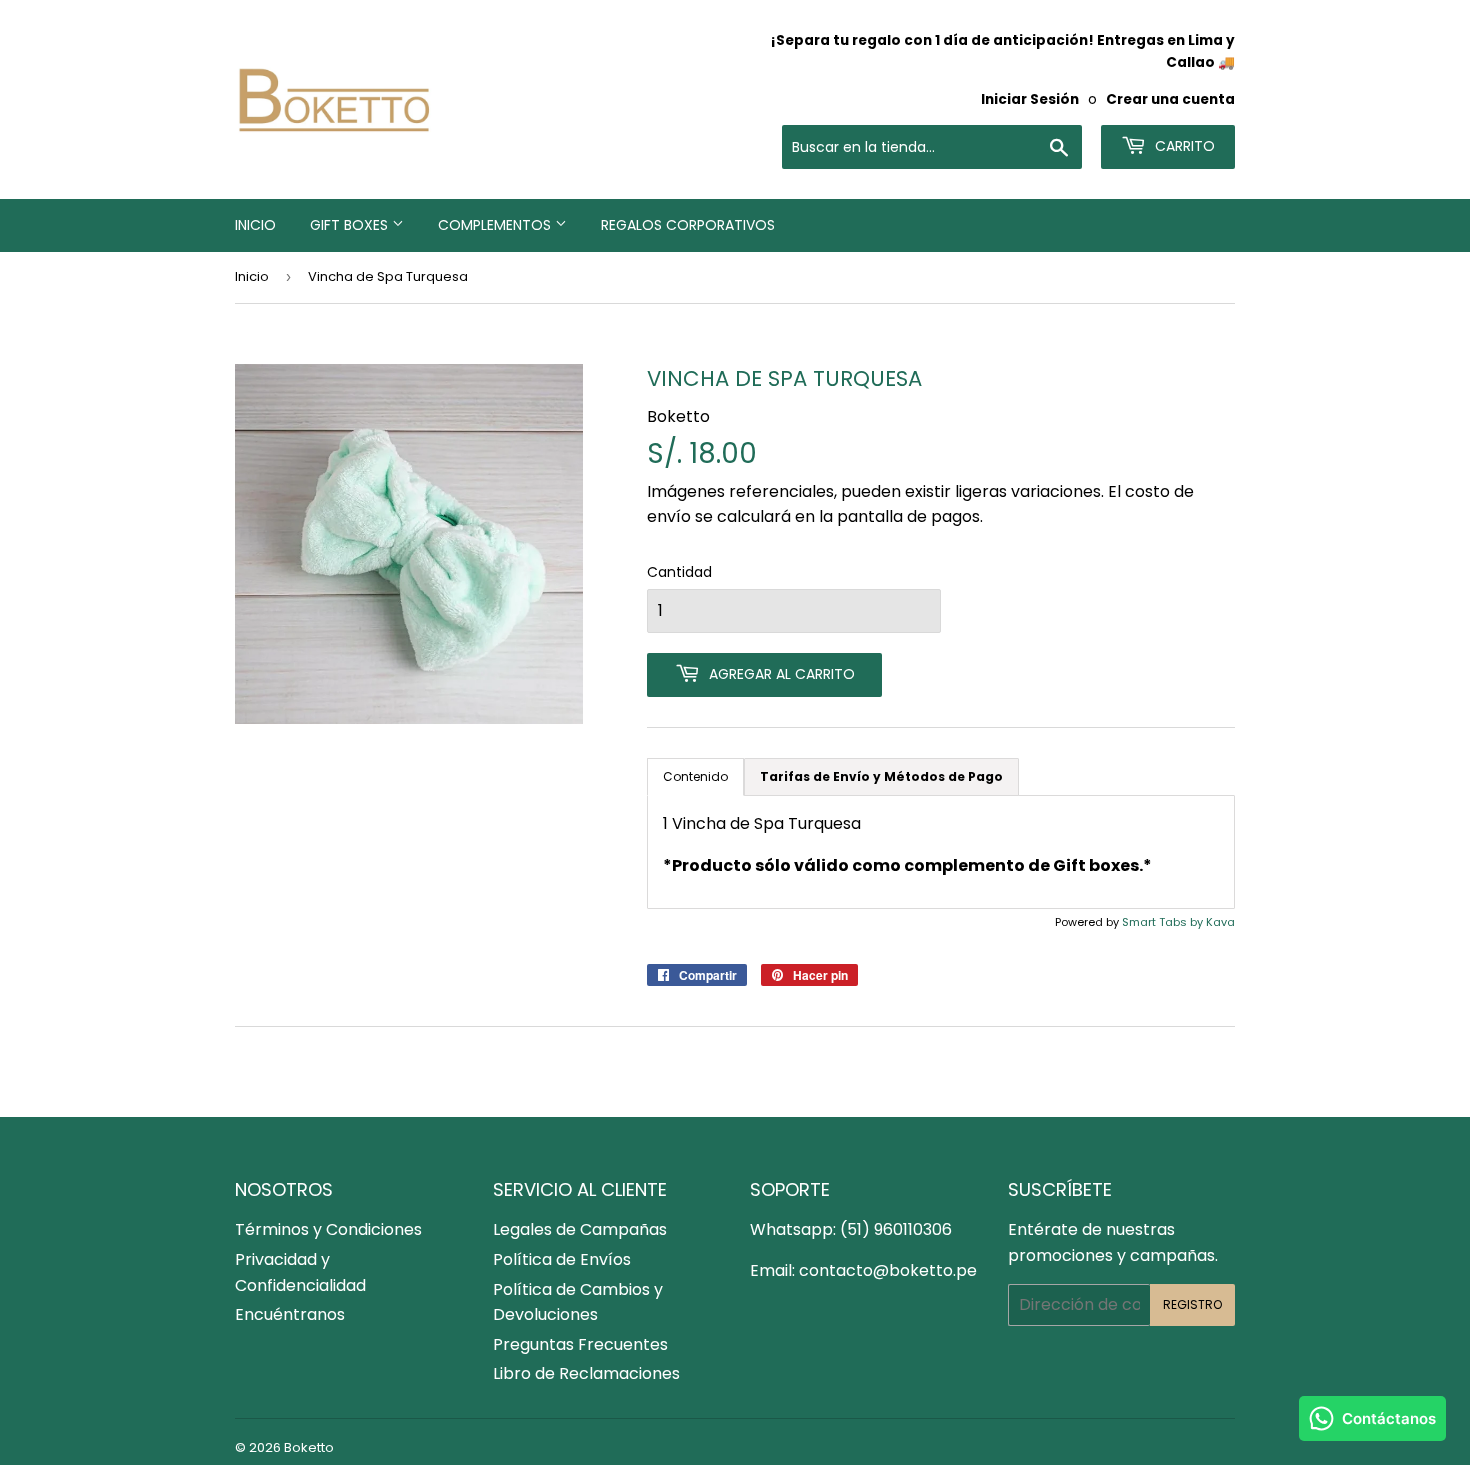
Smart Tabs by (1164, 922)
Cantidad (679, 572)
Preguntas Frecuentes (580, 1344)
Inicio (255, 225)
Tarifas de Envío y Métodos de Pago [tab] (881, 776)
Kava (1220, 922)
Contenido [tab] (695, 776)
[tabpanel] (941, 852)
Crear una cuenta (1170, 99)
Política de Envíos (562, 1259)
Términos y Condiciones (328, 1229)
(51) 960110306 (896, 1229)
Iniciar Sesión (1030, 99)
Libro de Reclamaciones (586, 1373)
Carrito (1183, 146)
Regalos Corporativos (688, 225)
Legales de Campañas (580, 1229)
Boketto (309, 1447)
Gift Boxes (351, 225)
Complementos (496, 225)
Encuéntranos (290, 1314)
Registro (1192, 1304)
